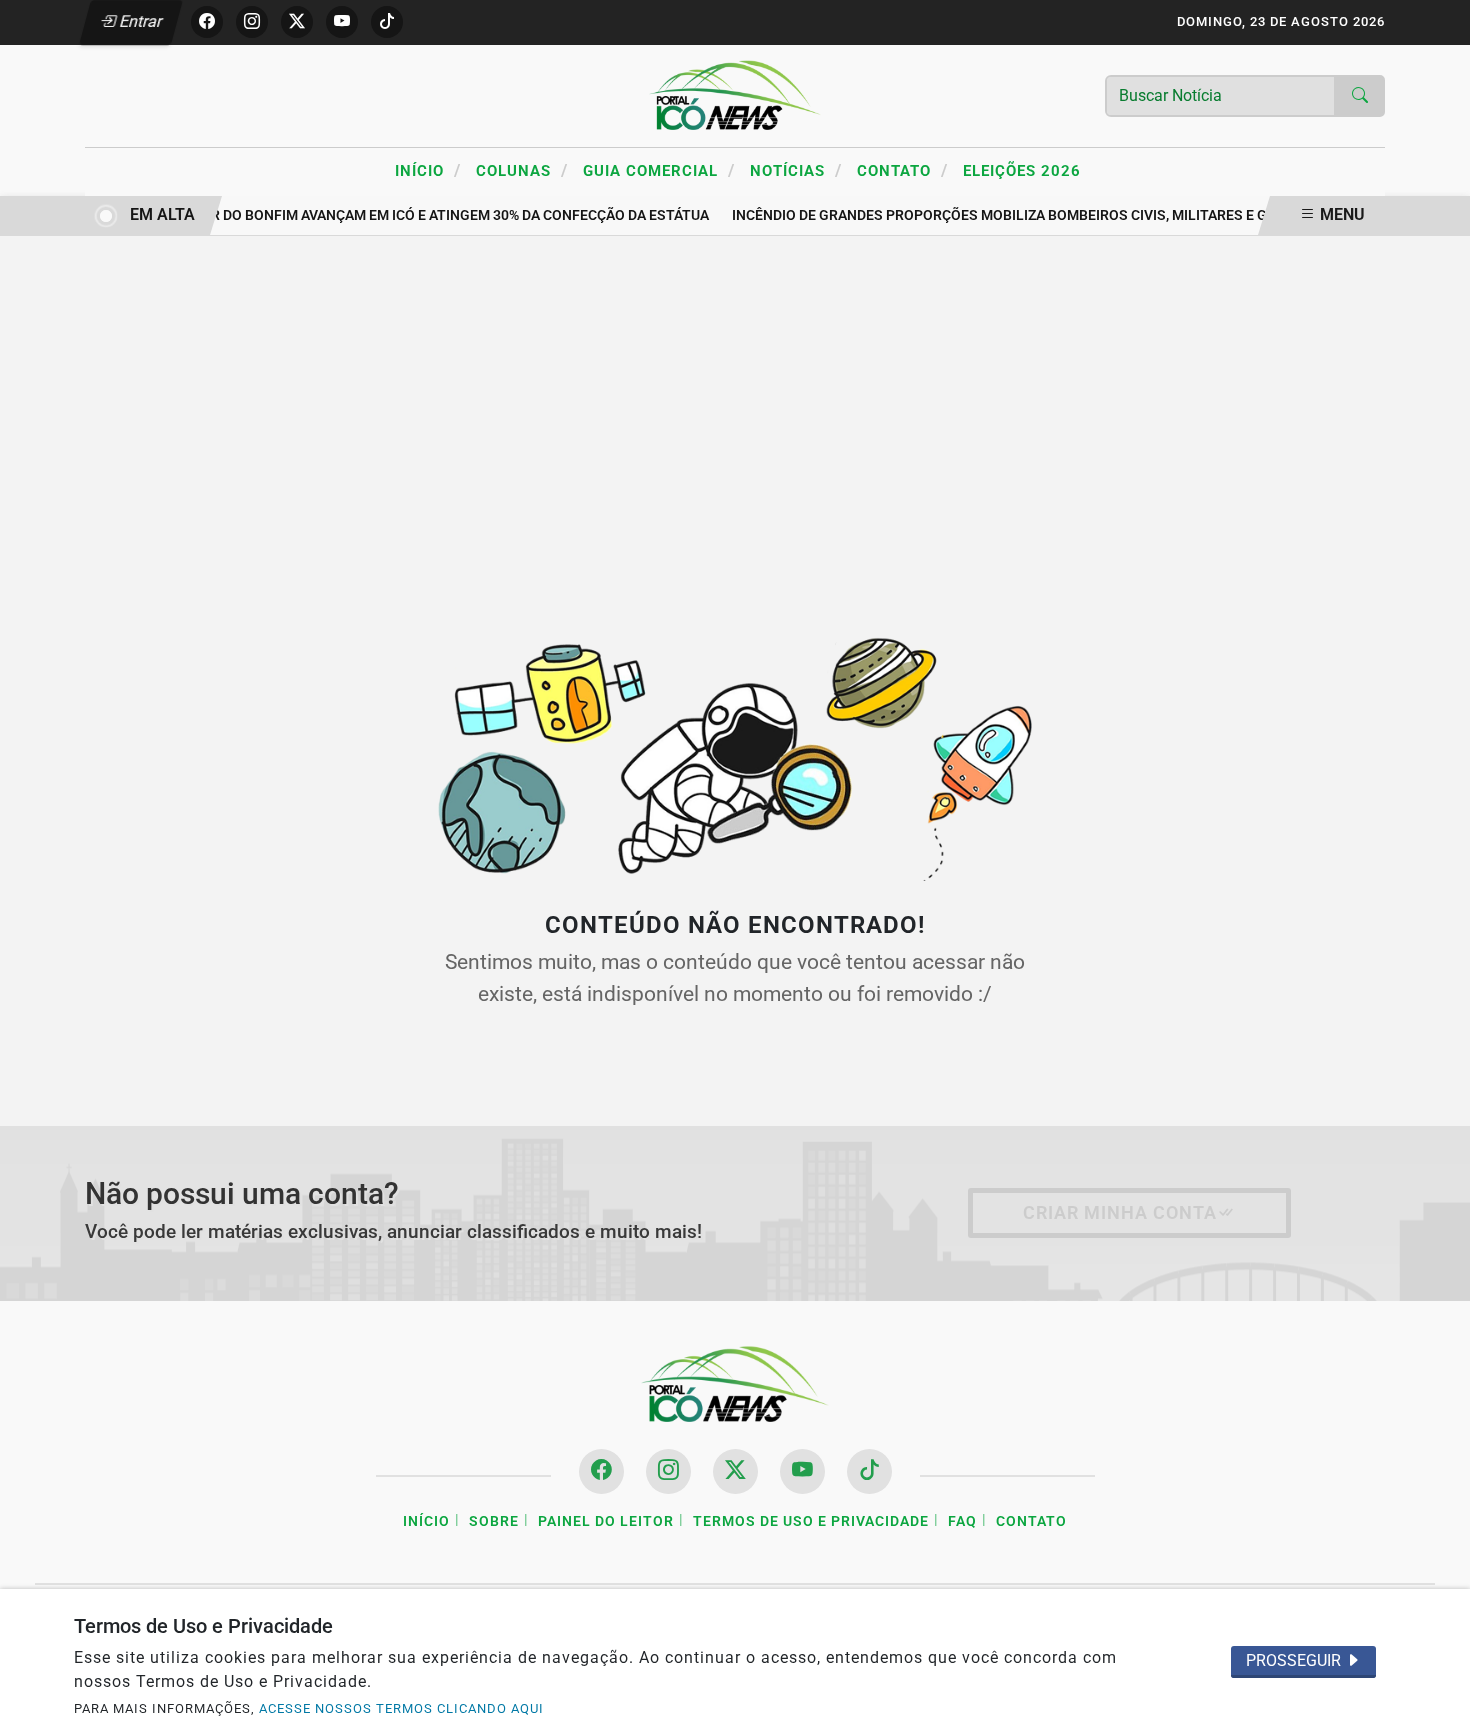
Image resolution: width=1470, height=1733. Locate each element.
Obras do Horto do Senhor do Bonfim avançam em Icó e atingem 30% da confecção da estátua (355, 215)
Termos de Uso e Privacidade (811, 1521)
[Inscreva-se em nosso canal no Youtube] (802, 1471)
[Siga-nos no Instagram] (668, 1471)
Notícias (796, 170)
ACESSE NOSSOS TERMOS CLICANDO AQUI (401, 1708)
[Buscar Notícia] (1360, 96)
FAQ (962, 1521)
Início (428, 170)
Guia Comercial (659, 170)
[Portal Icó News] (735, 94)
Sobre (494, 1521)
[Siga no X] (297, 22)
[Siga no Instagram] (252, 22)
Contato (902, 170)
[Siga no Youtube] (342, 22)
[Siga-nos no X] (735, 1471)
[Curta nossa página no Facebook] (601, 1471)
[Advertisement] (735, 416)
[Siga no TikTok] (387, 22)
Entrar (139, 21)
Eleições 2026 (1022, 171)
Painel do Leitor (606, 1521)
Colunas (522, 170)
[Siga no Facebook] (207, 22)
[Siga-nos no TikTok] (869, 1471)
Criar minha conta (1120, 1213)
